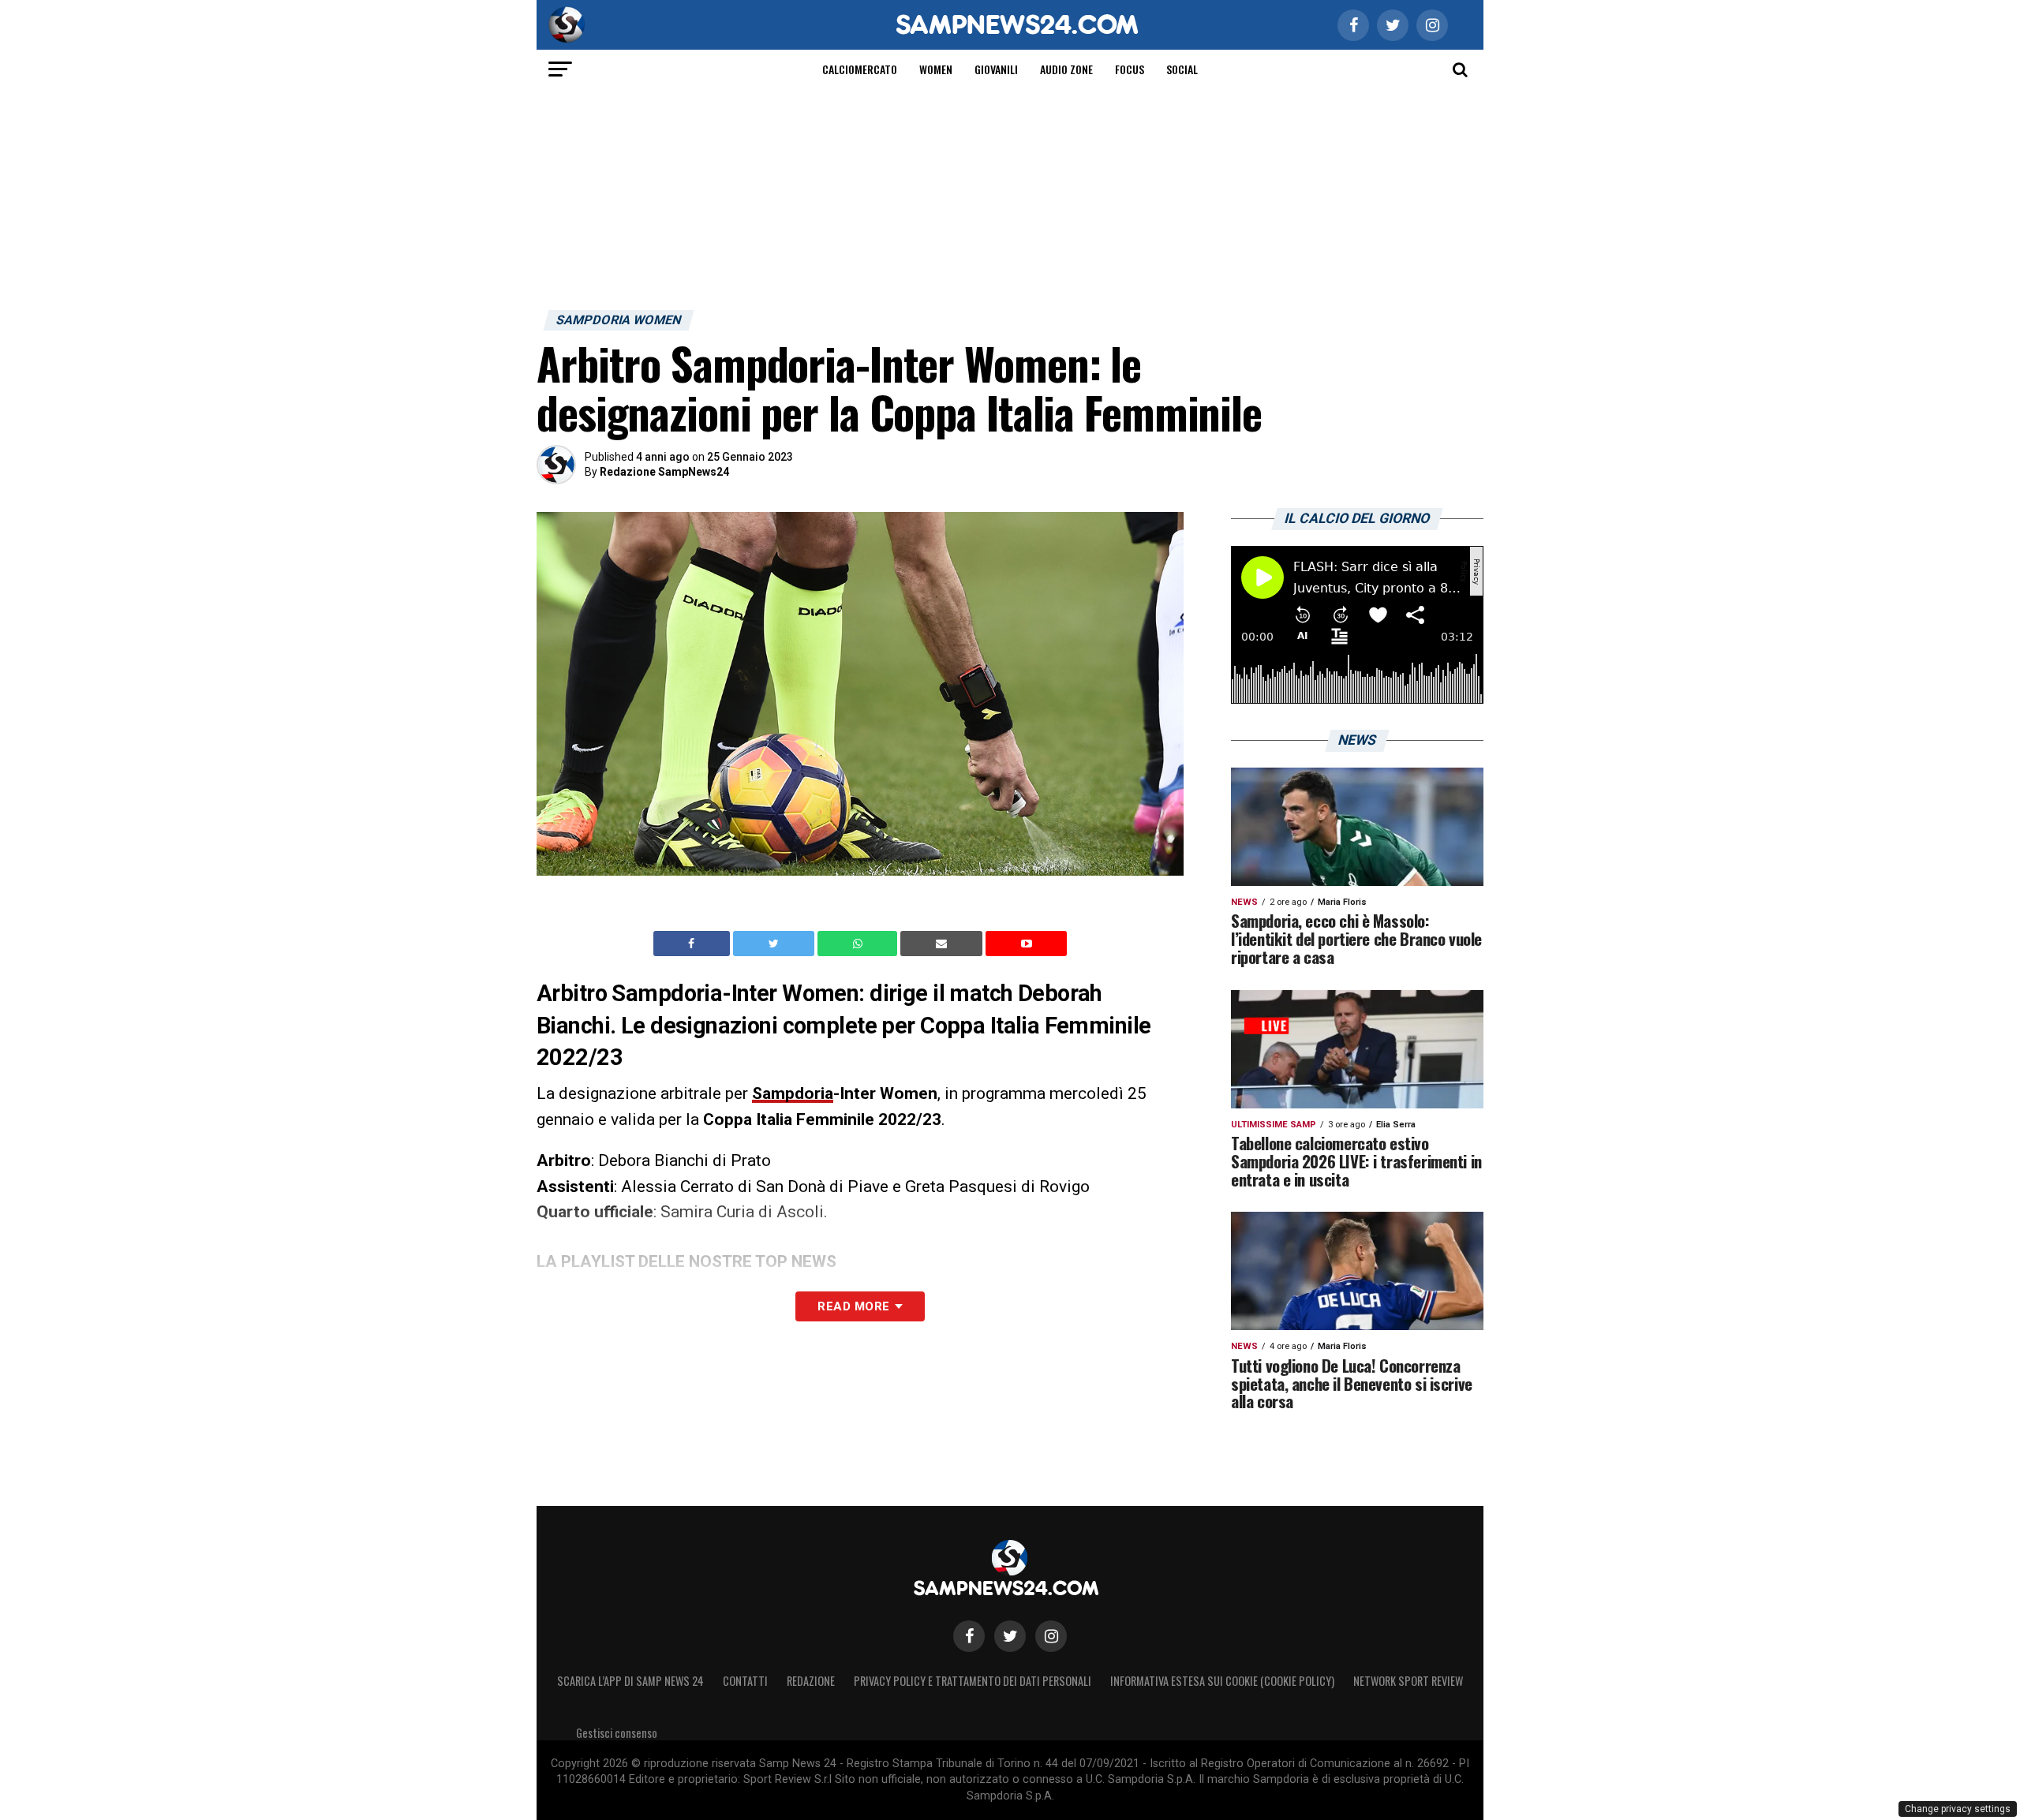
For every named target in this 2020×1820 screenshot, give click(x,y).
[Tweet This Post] (775, 944)
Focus (1130, 69)
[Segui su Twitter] (1010, 1636)
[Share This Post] (859, 944)
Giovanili (996, 69)
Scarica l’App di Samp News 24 (630, 1681)
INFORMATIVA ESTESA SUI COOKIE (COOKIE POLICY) (1222, 1681)
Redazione (811, 1681)
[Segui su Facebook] (969, 1636)
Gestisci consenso (617, 1733)
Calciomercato (860, 69)
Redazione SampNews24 (664, 472)
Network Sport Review (1408, 1681)
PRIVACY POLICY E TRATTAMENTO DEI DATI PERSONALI (973, 1681)
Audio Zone (1066, 69)
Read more (853, 1306)
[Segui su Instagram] (1051, 1636)
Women (936, 69)
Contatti (745, 1681)
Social (1182, 69)
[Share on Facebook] (694, 944)
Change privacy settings (1958, 1809)
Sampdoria (793, 1093)
